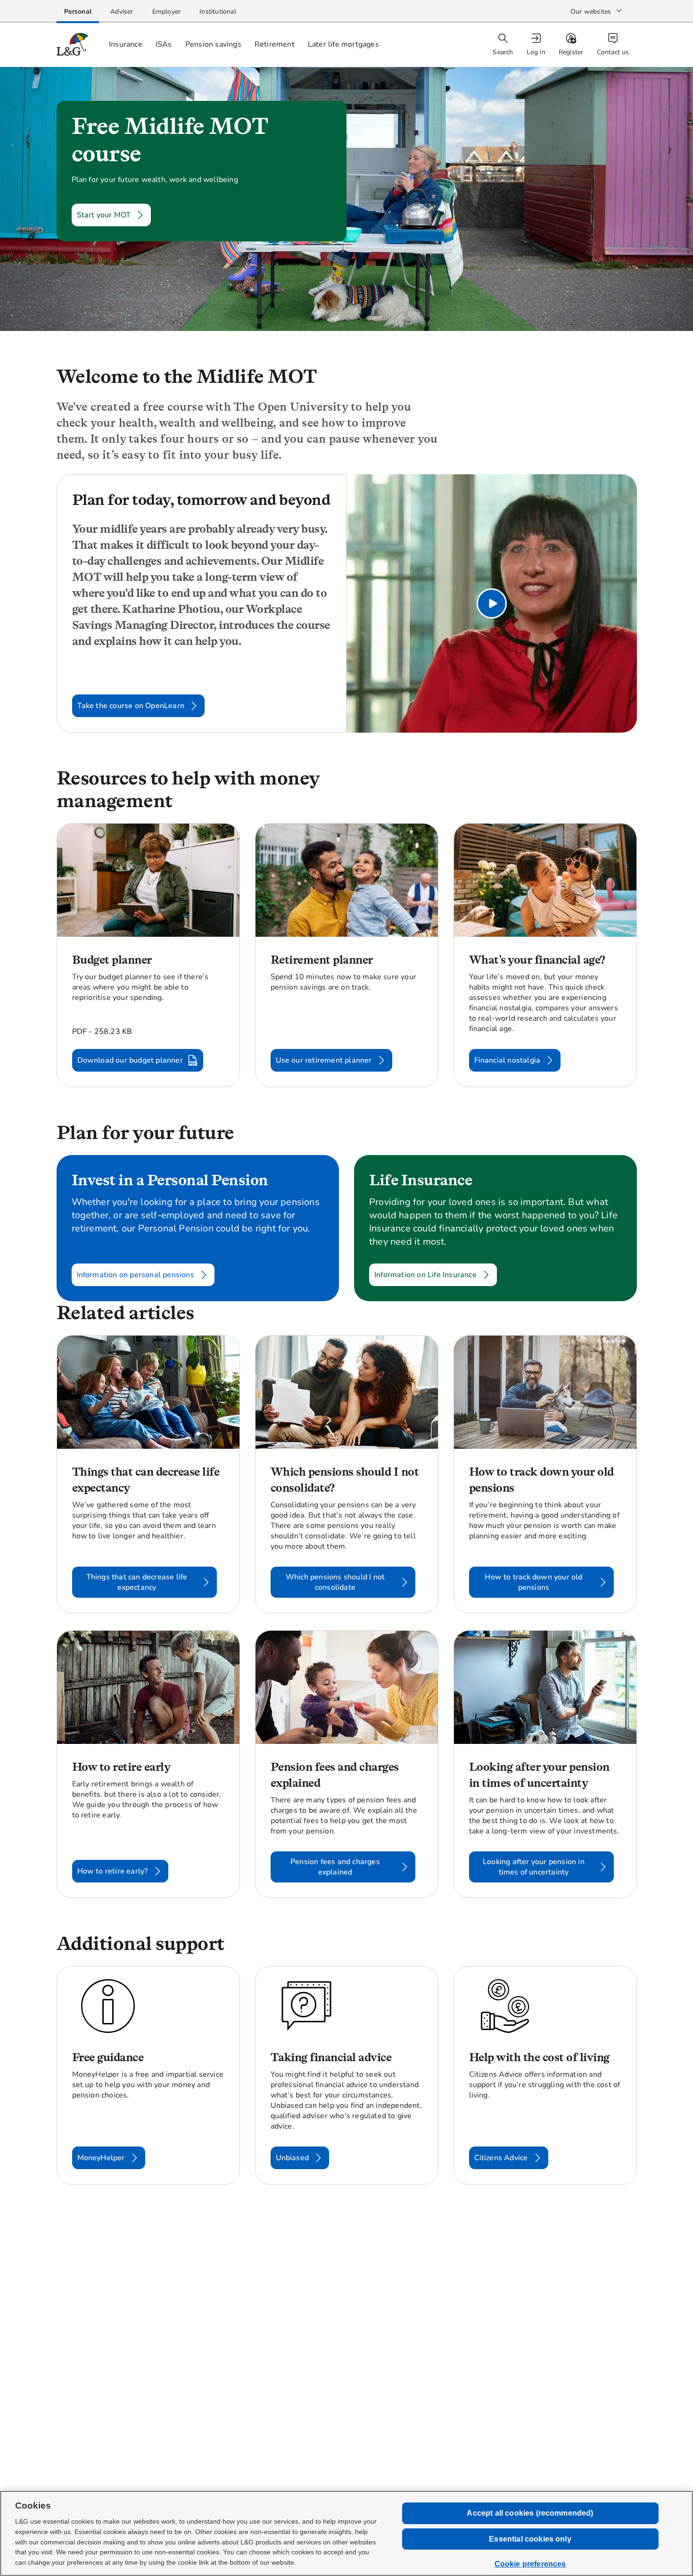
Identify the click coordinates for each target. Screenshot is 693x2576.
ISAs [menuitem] (164, 44)
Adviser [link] (122, 12)
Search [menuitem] (503, 52)
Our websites (591, 12)
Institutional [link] (218, 12)
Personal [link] (78, 12)
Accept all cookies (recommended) (530, 2513)
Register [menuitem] (571, 52)
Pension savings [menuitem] (213, 44)
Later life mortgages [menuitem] (343, 44)
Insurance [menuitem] (126, 44)
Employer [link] (167, 12)
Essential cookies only (530, 2539)
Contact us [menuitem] (613, 52)
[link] (78, 12)
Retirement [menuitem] (275, 44)
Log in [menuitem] (536, 52)
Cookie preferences (530, 2564)
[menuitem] (537, 45)
